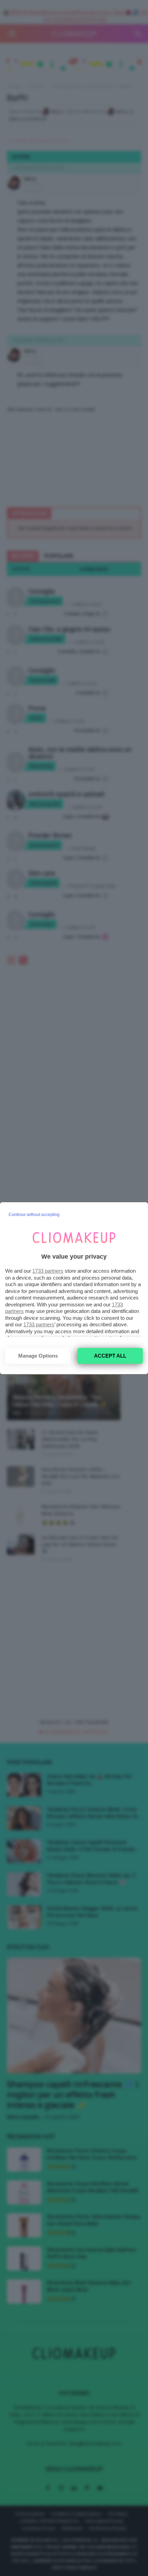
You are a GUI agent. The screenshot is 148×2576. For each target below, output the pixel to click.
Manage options (38, 1356)
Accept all (110, 1356)
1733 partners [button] (48, 1271)
